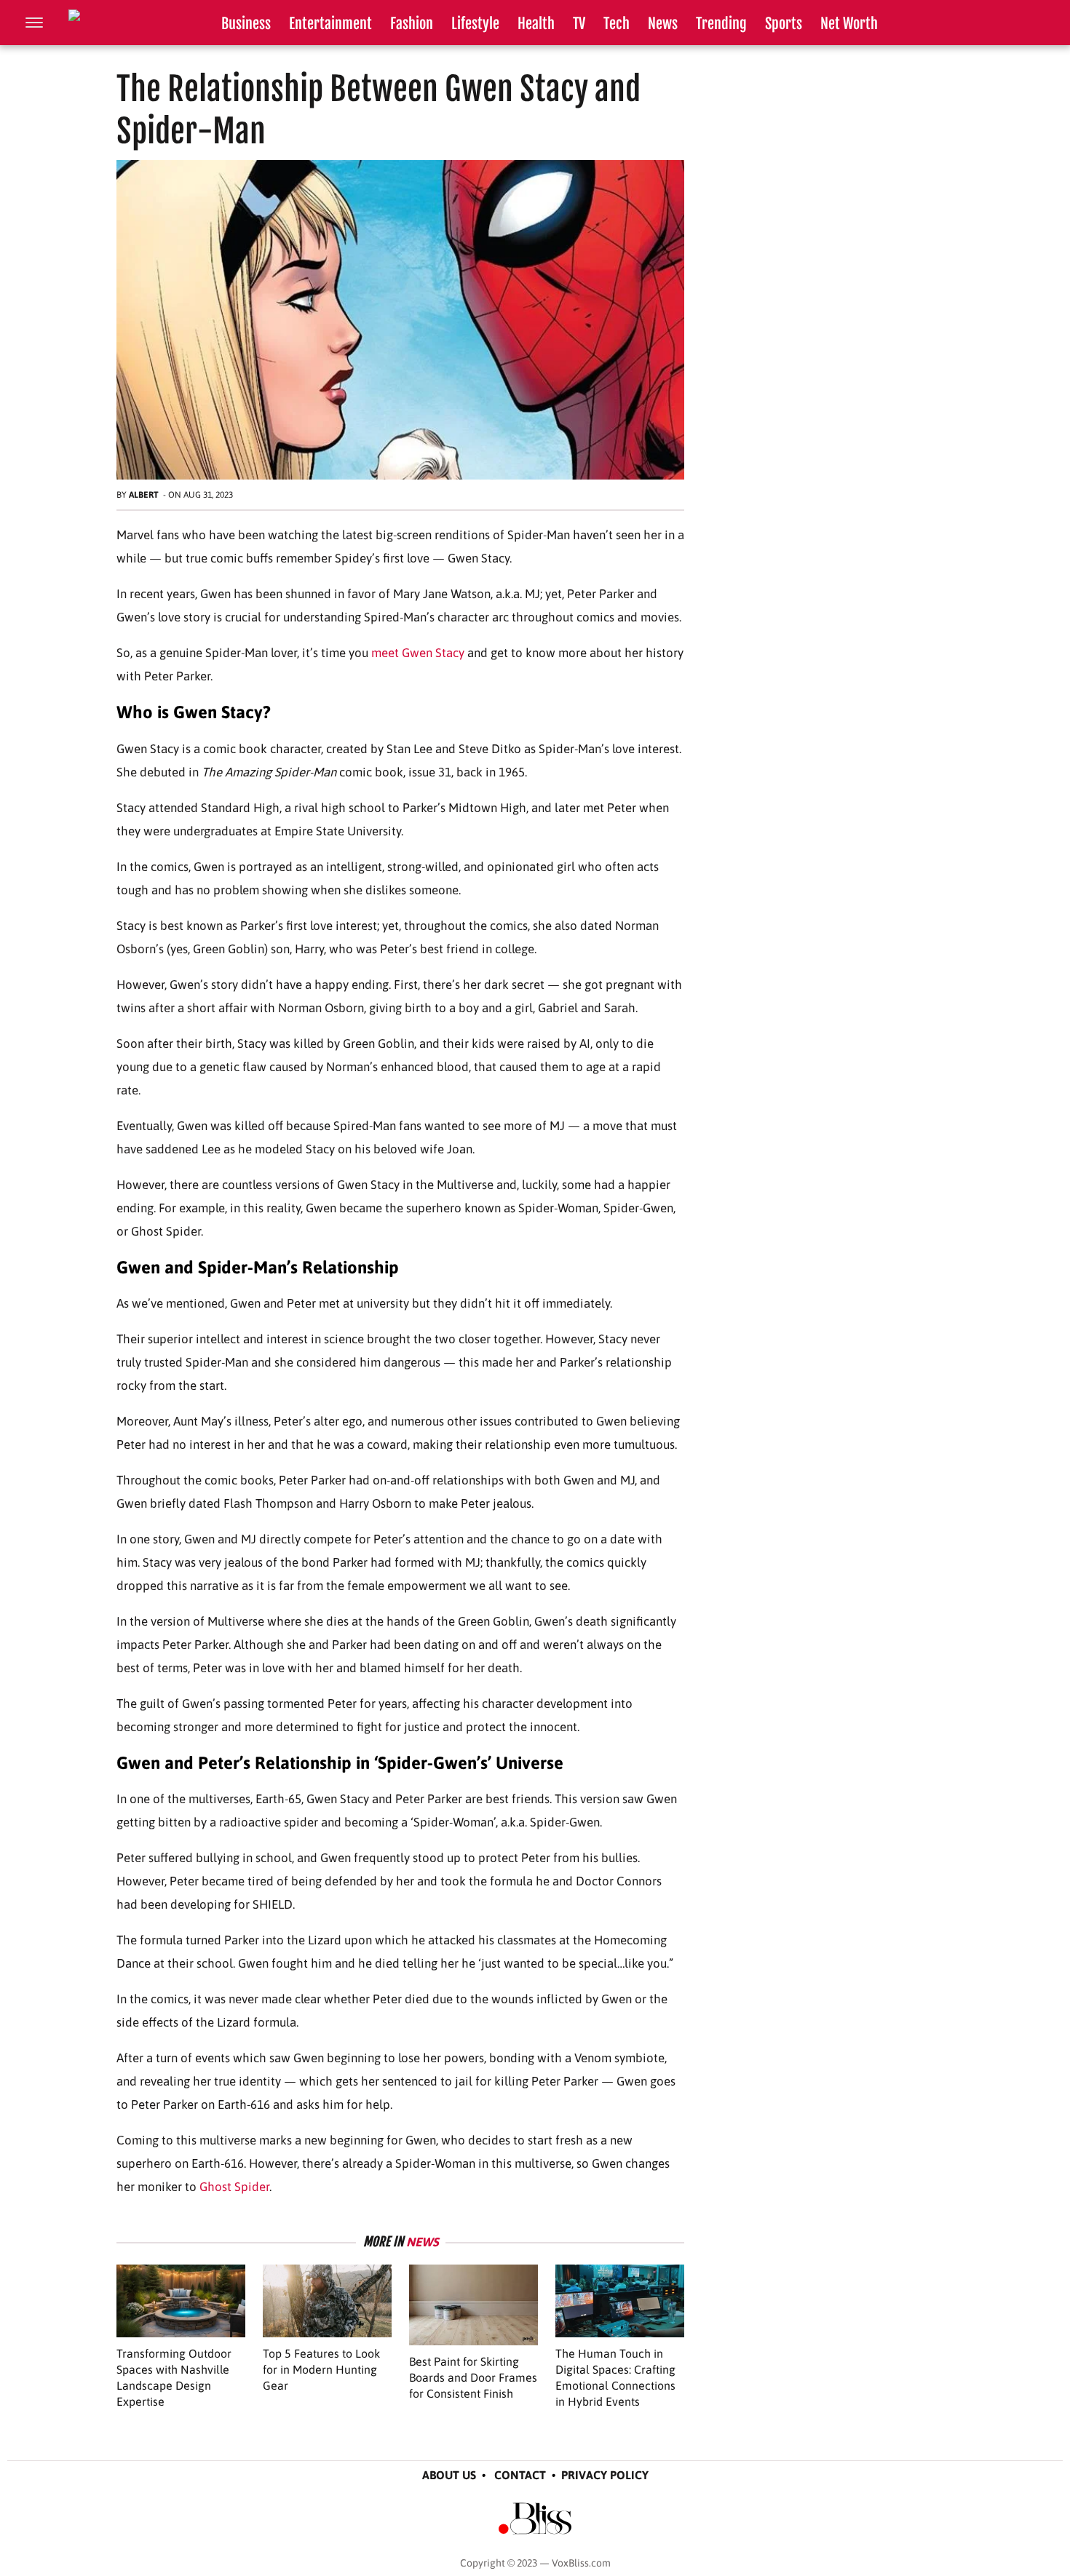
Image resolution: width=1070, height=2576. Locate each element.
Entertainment (330, 24)
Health (536, 24)
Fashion (412, 24)
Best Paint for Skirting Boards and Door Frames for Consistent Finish (473, 2377)
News (663, 24)
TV (579, 24)
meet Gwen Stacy (418, 653)
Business (246, 24)
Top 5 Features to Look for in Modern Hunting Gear (321, 2369)
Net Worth (849, 24)
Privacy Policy (605, 2475)
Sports (784, 24)
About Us (449, 2475)
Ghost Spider (234, 2187)
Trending (721, 24)
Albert (144, 495)
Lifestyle (475, 24)
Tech (617, 24)
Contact (520, 2475)
